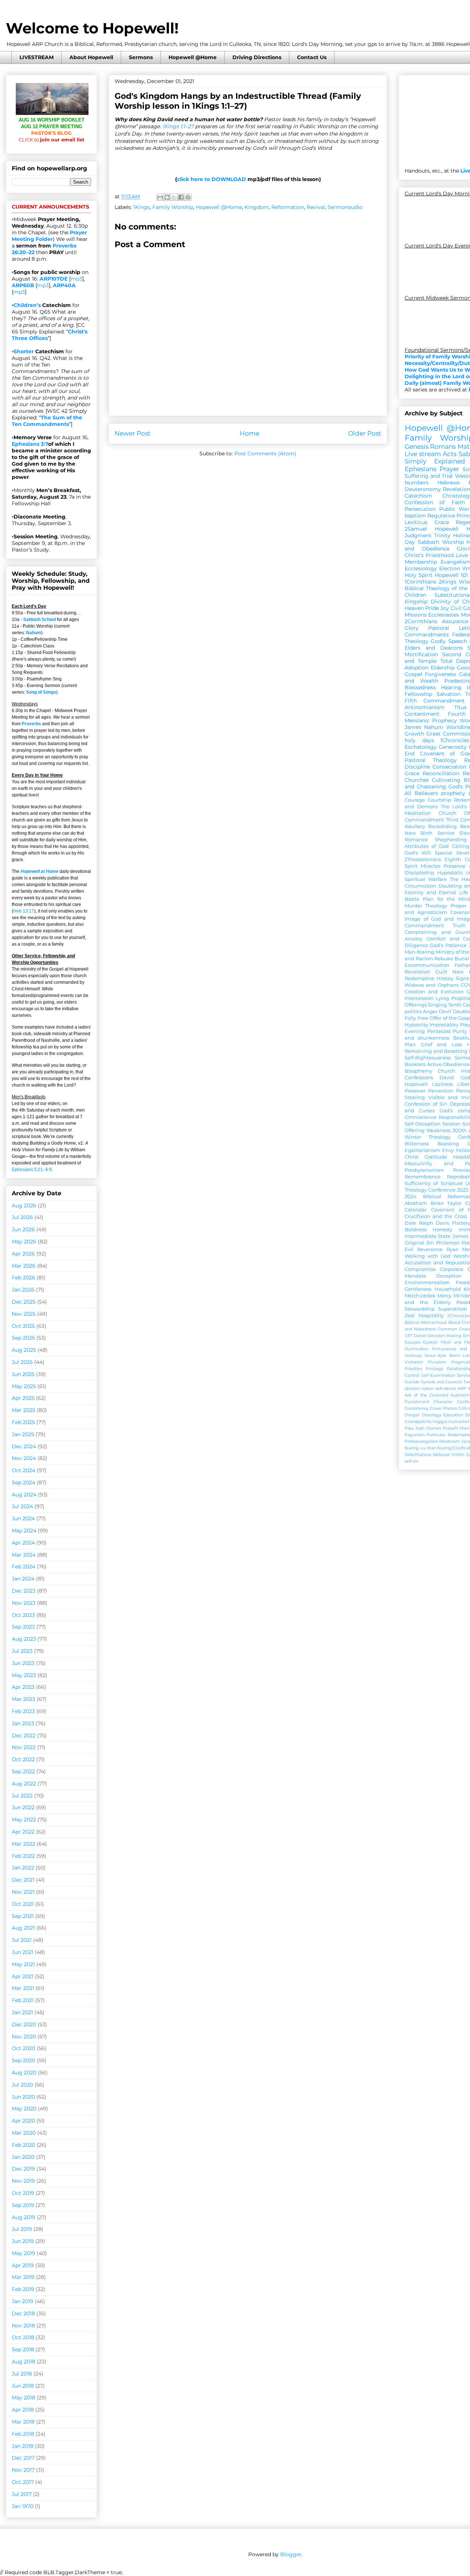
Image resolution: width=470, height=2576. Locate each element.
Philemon (448, 1243)
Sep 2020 (23, 2060)
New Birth (419, 833)
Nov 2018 (23, 2326)
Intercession (419, 998)
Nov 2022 (24, 1747)
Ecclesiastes (444, 615)
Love (462, 555)
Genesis (417, 447)
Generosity (453, 747)
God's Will (418, 853)
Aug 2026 (24, 1206)
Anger (430, 1011)
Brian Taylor (446, 1203)
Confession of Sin (426, 1104)
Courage (415, 800)
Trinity (442, 535)
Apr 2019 (23, 2265)
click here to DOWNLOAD (211, 179)
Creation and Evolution (434, 992)
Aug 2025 (24, 1350)
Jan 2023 (23, 1723)
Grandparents (418, 1421)
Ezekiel (430, 1342)
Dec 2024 (24, 1446)
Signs (462, 978)
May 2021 (23, 1964)
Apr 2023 (23, 1687)
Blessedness (420, 687)
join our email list (52, 140)
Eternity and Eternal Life (436, 893)
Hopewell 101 (451, 575)
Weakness (438, 1130)
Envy (448, 1150)
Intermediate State (428, 1236)
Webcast (441, 1455)
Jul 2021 (22, 1940)
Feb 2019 (23, 2289)
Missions (416, 615)
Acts (450, 454)
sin (415, 1461)
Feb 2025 (23, 1422)
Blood (454, 1322)
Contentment (422, 714)
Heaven (414, 608)
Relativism (450, 1441)
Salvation (449, 694)
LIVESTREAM (37, 57)
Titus (460, 707)
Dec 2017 (23, 2458)
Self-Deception (423, 1124)
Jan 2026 (23, 1290)
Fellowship (418, 694)
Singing (437, 1005)
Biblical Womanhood (426, 1322)
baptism (415, 516)
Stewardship (420, 1309)
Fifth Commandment (435, 701)
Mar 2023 (23, 1699)
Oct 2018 (23, 2337)
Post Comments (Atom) (265, 454)
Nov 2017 (23, 2470)
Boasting (448, 1144)
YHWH (458, 1455)
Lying (442, 998)
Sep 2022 (23, 1771)
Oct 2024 (23, 1470)
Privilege (435, 1369)
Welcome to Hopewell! (92, 28)
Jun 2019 (23, 2241)
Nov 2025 (24, 1314)
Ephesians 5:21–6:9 (32, 1170)
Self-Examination (438, 1375)
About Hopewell (91, 57)
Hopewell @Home (193, 57)
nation (427, 1388)
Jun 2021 (23, 1952)
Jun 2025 (23, 1374)
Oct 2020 (23, 2048)
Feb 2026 (23, 1278)
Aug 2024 (24, 1495)
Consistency (417, 1408)
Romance (416, 840)
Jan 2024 (23, 1579)
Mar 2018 (23, 2422)
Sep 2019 (23, 2205)
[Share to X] (174, 197)
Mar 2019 (23, 2277)
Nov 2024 (24, 1458)
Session (451, 1124)
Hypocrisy (416, 1025)
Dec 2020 (24, 2024)
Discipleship (420, 873)
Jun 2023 (23, 1663)
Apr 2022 (23, 1832)
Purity (460, 1031)
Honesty (442, 1230)
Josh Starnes (428, 1428)
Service (446, 833)
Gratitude (436, 1157)
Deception (449, 1276)
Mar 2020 (24, 2133)
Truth (459, 926)
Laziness (442, 1084)
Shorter (24, 351)
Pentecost (439, 1031)
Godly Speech (449, 641)
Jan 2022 (23, 1868)
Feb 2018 (23, 2434)
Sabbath (429, 542)
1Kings (142, 207)
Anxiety (414, 939)
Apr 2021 (23, 1976)
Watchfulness (418, 1455)
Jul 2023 (22, 1651)
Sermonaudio (345, 207)
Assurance (455, 621)
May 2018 (23, 2398)
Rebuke (444, 959)
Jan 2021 (22, 2012)
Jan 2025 (23, 1434)
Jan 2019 (23, 2301)
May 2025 (24, 1386)
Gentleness (418, 1289)
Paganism (415, 1435)
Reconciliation (441, 773)
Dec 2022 (24, 1735)
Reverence (430, 1249)
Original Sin (419, 1243)
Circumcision (420, 886)
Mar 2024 (24, 1555)
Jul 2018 (22, 2374)
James (413, 727)
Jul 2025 (22, 1362)
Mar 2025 (23, 1410)
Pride (432, 608)
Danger (412, 1415)
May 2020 (24, 2109)
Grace (442, 522)
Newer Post (133, 433)
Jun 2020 (23, 2097)
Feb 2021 (23, 2000)
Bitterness (417, 1144)
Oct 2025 (23, 1326)
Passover (415, 1091)
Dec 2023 (24, 1591)
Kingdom (257, 207)
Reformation (288, 207)
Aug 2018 (23, 2362)
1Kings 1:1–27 (218, 106)
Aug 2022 (24, 1784)
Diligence (416, 945)
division (412, 1388)
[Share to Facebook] (181, 197)
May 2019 (23, 2253)
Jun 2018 (23, 2386)
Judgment (418, 535)
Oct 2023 (23, 1615)
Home (250, 433)
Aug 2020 (24, 2073)
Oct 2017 (23, 2482)
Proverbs (31, 724)
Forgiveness (440, 674)
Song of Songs (41, 692)
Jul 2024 (22, 1506)
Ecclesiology (421, 568)
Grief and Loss (441, 1045)
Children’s (27, 305)
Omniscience (421, 1117)
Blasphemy (418, 1071)
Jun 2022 (23, 1807)
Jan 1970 (23, 2506)
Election (450, 568)
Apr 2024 (23, 1543)
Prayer (449, 469)
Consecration (449, 767)
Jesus (430, 1355)
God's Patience (448, 945)
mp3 (76, 279)
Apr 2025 (23, 1398)
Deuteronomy (423, 489)
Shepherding (451, 840)
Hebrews (449, 483)
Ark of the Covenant (426, 1395)
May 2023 (24, 1675)
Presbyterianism (424, 1170)
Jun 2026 (23, 1229)
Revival (316, 207)
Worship (453, 542)
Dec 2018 (23, 2313)
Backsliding (442, 826)
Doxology (432, 1415)
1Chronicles (455, 740)
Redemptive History (429, 978)
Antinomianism (425, 707)
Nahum (34, 633)
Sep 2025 (23, 1338)
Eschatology (421, 747)
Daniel (420, 1336)
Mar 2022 (23, 1844)
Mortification (421, 654)
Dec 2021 (23, 1880)
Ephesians (420, 469)
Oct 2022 (23, 1759)
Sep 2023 (23, 1627)
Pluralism (437, 1362)
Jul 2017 (22, 2494)
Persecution (420, 509)
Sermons (141, 57)
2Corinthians (421, 621)
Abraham (416, 1203)
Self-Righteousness (428, 1058)
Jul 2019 (22, 2229)
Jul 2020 (22, 2085)
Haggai (440, 1421)
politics (413, 1011)
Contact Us (312, 57)
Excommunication (427, 965)
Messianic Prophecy (431, 720)
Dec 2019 (23, 2169)
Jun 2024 (23, 1518)
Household (448, 1289)
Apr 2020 (23, 2121)
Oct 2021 (23, 1904)
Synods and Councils (442, 1382)
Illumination (417, 1349)
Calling (461, 846)
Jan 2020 (23, 2157)
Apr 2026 (23, 1254)
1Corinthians (420, 582)
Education (453, 1415)
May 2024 (24, 1531)
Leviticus (416, 522)
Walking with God (428, 1256)
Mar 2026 (24, 1266)
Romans (443, 447)
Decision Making (445, 1336)
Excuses (413, 1342)
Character (443, 1402)
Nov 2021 (23, 1892)
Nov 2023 (24, 1603)
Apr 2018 (23, 2410)
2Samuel (416, 529)
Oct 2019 (23, 2193)
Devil (445, 1011)
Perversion (441, 1091)
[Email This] (160, 197)
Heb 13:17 (24, 911)
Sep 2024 (23, 1482)
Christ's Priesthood (429, 555)
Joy (445, 608)
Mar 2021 (23, 1988)
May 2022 (24, 1820)
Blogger (291, 2554)
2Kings (448, 582)
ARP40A (64, 285)
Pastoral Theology (431, 760)
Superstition (453, 1309)
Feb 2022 (23, 1856)
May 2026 (24, 1242)
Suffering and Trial (429, 476)
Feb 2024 (23, 1567)
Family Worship (173, 207)
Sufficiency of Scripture (434, 1183)
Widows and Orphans (432, 985)
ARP (462, 1388)
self (408, 1461)
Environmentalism (427, 1282)
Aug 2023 (24, 1639)
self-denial (446, 1388)
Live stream (423, 454)
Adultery (415, 826)
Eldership (443, 668)
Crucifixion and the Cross (436, 1216)
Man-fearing (420, 952)
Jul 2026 (22, 1217)
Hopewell (416, 1084)
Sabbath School (39, 619)
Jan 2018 (23, 2446)
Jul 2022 (22, 1796)
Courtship (440, 800)
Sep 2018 (23, 2349)
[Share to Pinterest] (188, 197)
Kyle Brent (449, 1355)
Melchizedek (420, 1296)
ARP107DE (54, 279)
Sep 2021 (23, 1916)
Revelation (456, 489)
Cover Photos (444, 1408)
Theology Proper (446, 906)
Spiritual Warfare (426, 879)
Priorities (413, 1369)
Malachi (451, 1428)
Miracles (431, 866)
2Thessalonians (423, 859)
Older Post (365, 433)
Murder (413, 906)
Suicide (412, 1382)
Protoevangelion (421, 1441)
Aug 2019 (23, 2217)
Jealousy (413, 1355)
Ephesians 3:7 (30, 444)
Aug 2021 (23, 1928)
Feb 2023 (23, 1711)
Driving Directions (257, 57)
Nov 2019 (23, 2181)
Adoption (417, 668)
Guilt (441, 972)
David (447, 1078)
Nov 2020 (24, 2037)
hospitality (431, 1316)
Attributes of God (427, 846)
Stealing (415, 1097)
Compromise (420, 1269)
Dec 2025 (24, 1302)
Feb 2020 (23, 2145)
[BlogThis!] (167, 197)
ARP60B (23, 285)
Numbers (417, 483)
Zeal (410, 1316)
